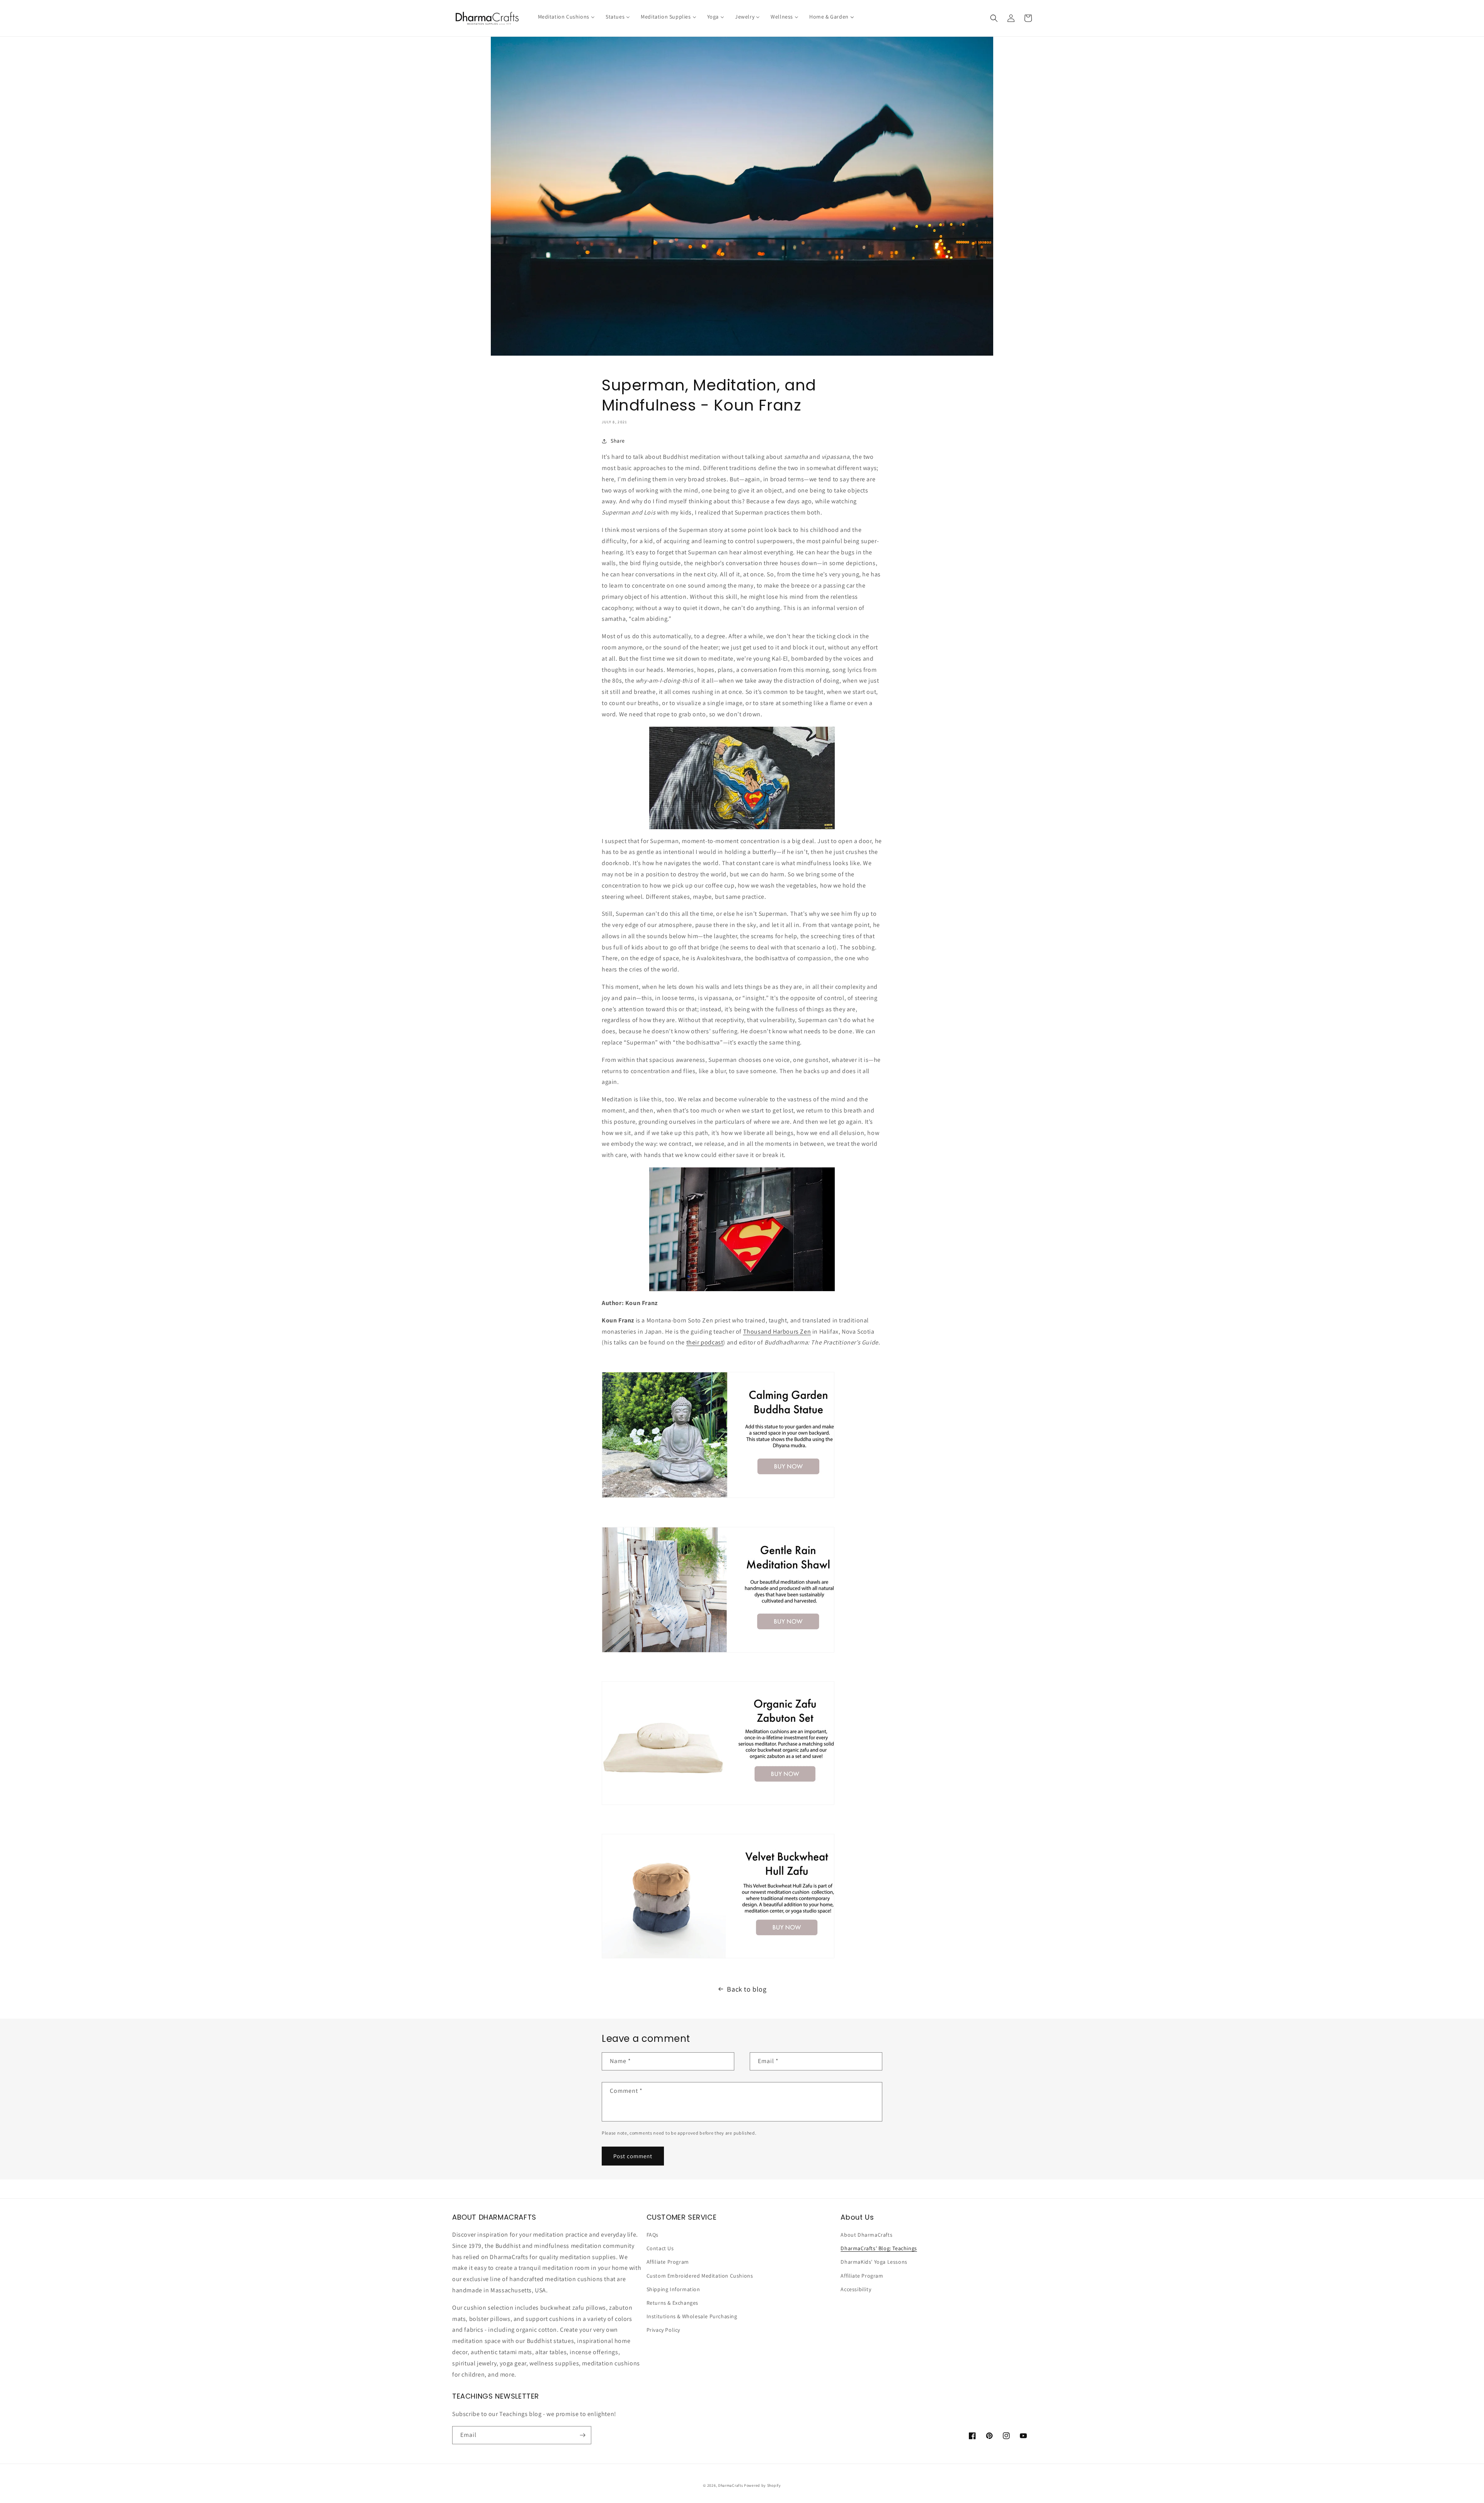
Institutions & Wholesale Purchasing (692, 2316)
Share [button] (618, 441)
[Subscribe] (582, 2435)
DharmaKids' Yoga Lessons (874, 2262)
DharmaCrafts (730, 2485)
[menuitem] (566, 17)
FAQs (653, 2235)
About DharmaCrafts (866, 2235)
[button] (994, 18)
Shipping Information (673, 2289)
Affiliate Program (668, 2262)
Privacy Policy (663, 2330)
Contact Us (660, 2248)
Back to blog (747, 1989)
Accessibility (856, 2289)
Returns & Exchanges (672, 2303)
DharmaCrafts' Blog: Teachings (879, 2248)
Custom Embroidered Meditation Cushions (700, 2276)
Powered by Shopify (762, 2485)
